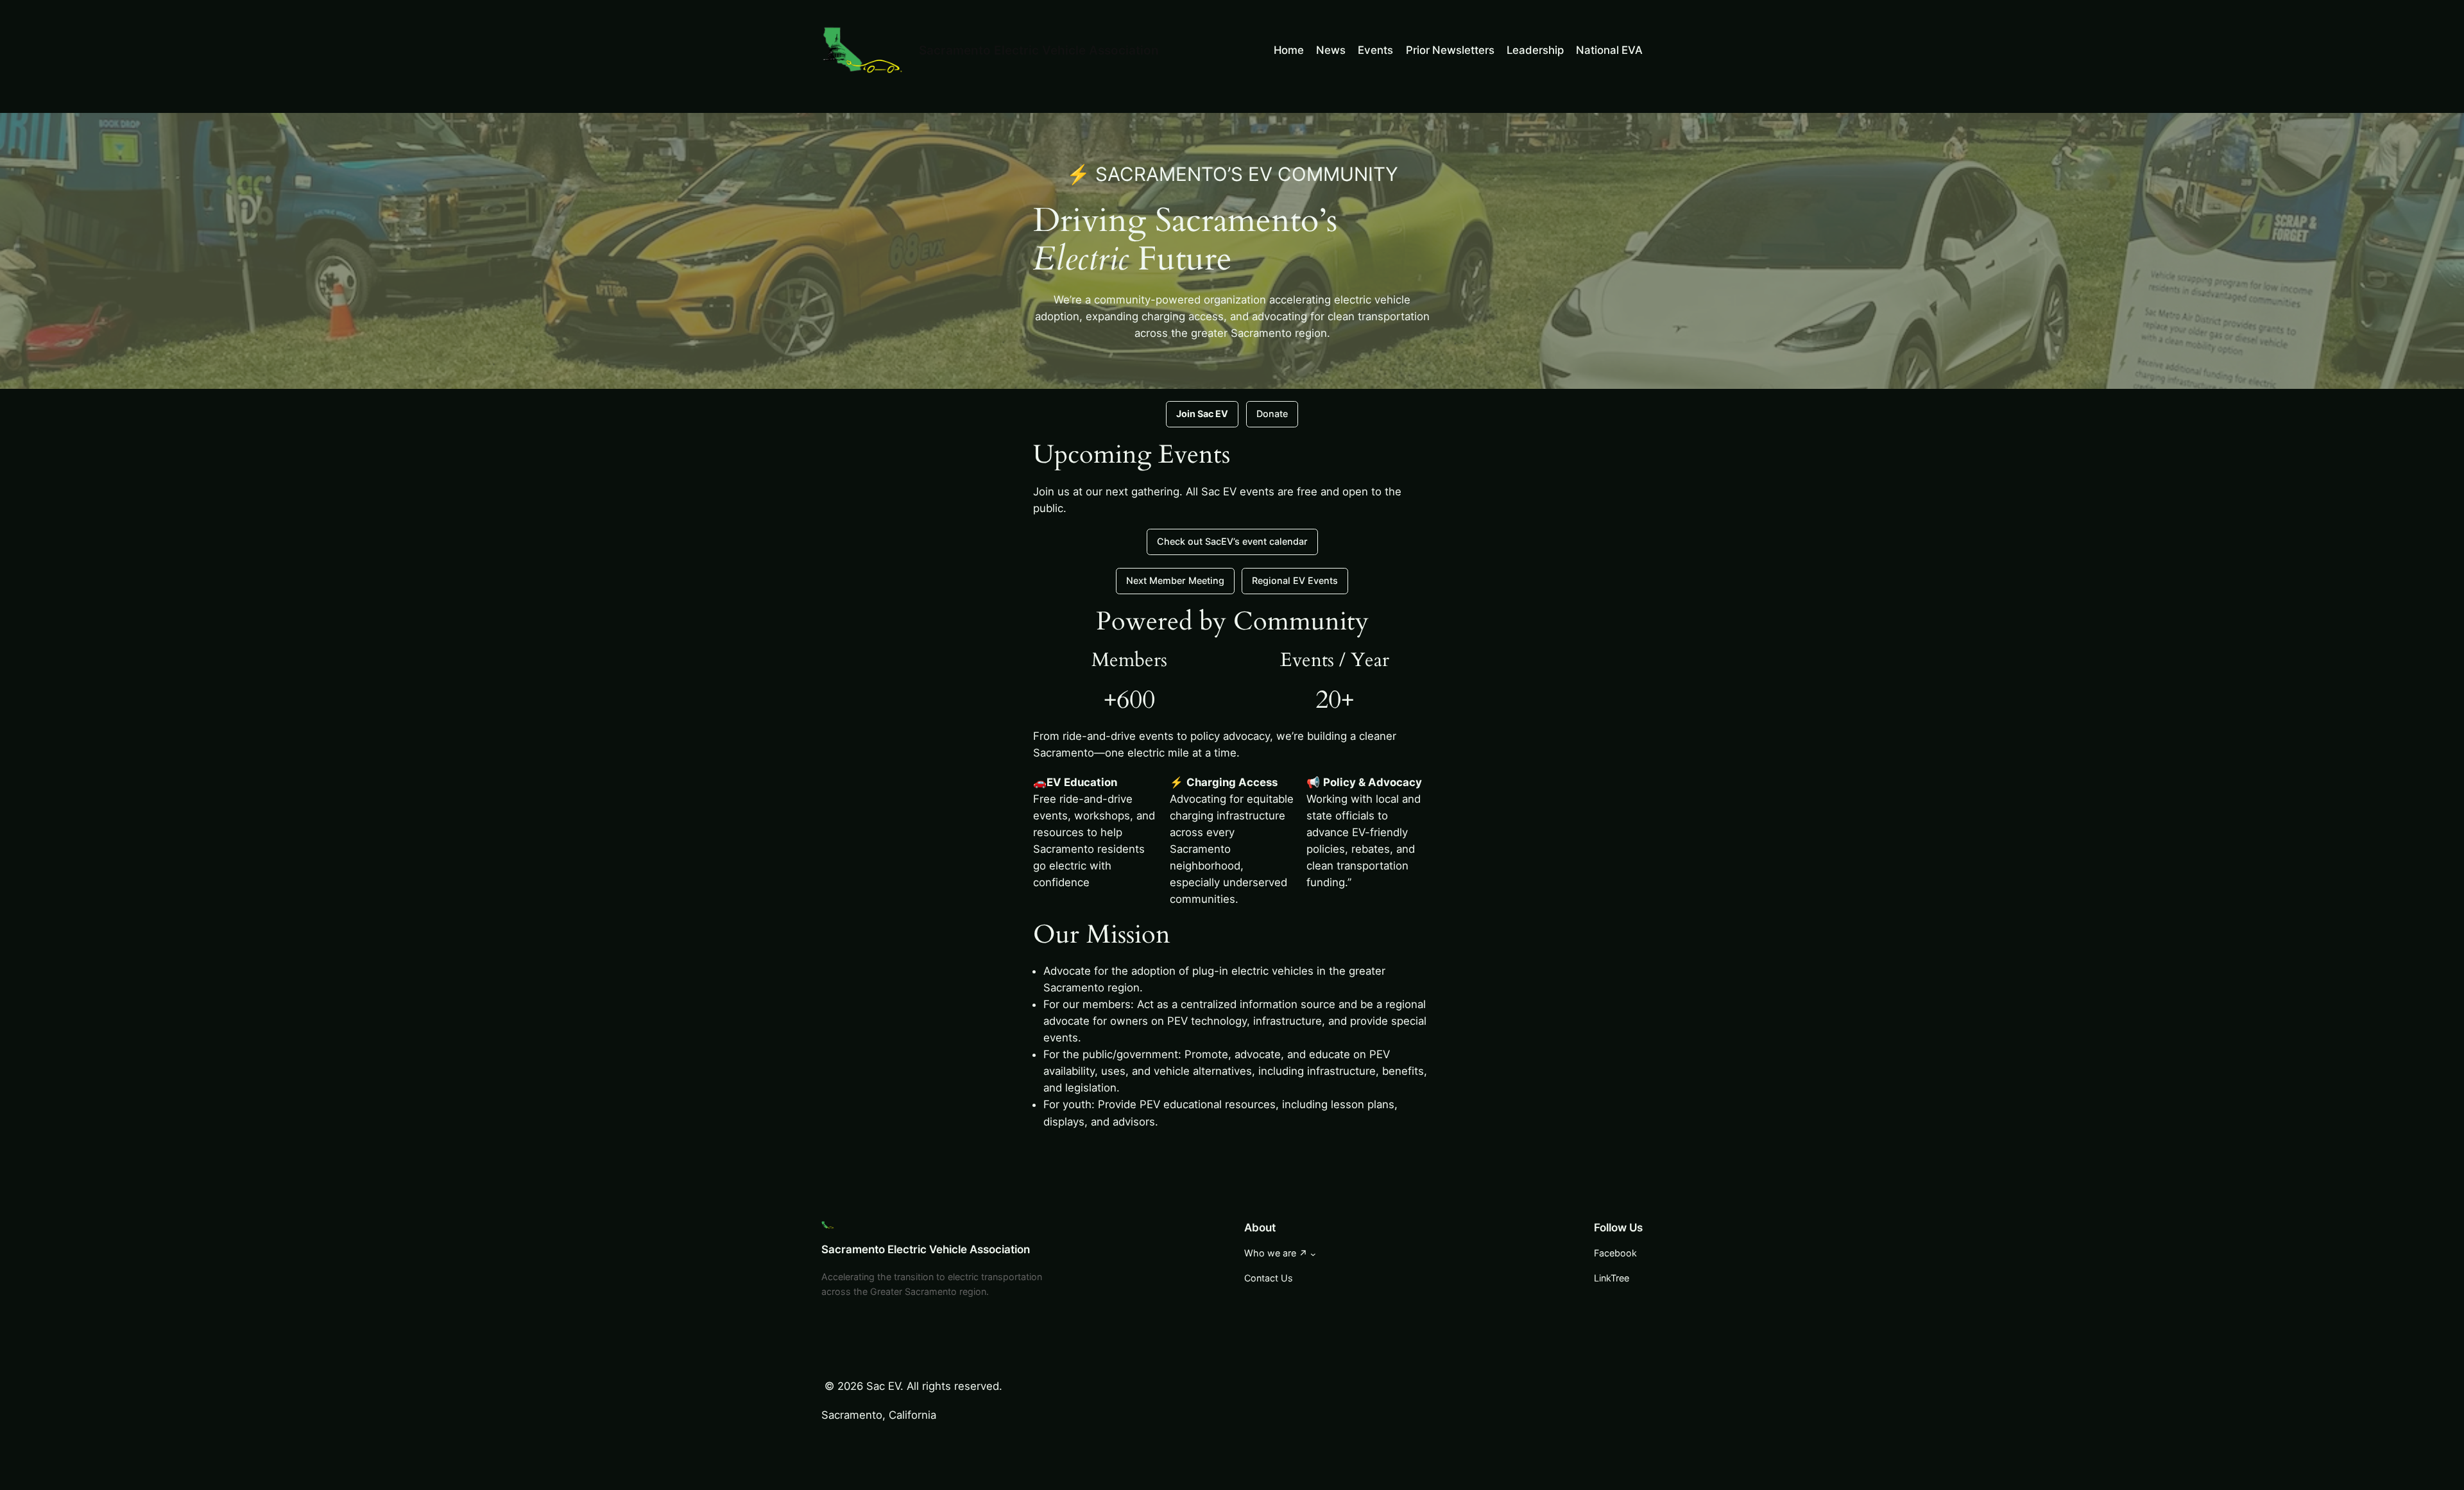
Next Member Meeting (1175, 580)
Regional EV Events (1295, 580)
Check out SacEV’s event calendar (1232, 541)
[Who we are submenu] (1313, 1254)
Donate (1272, 414)
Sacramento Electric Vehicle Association (1039, 50)
